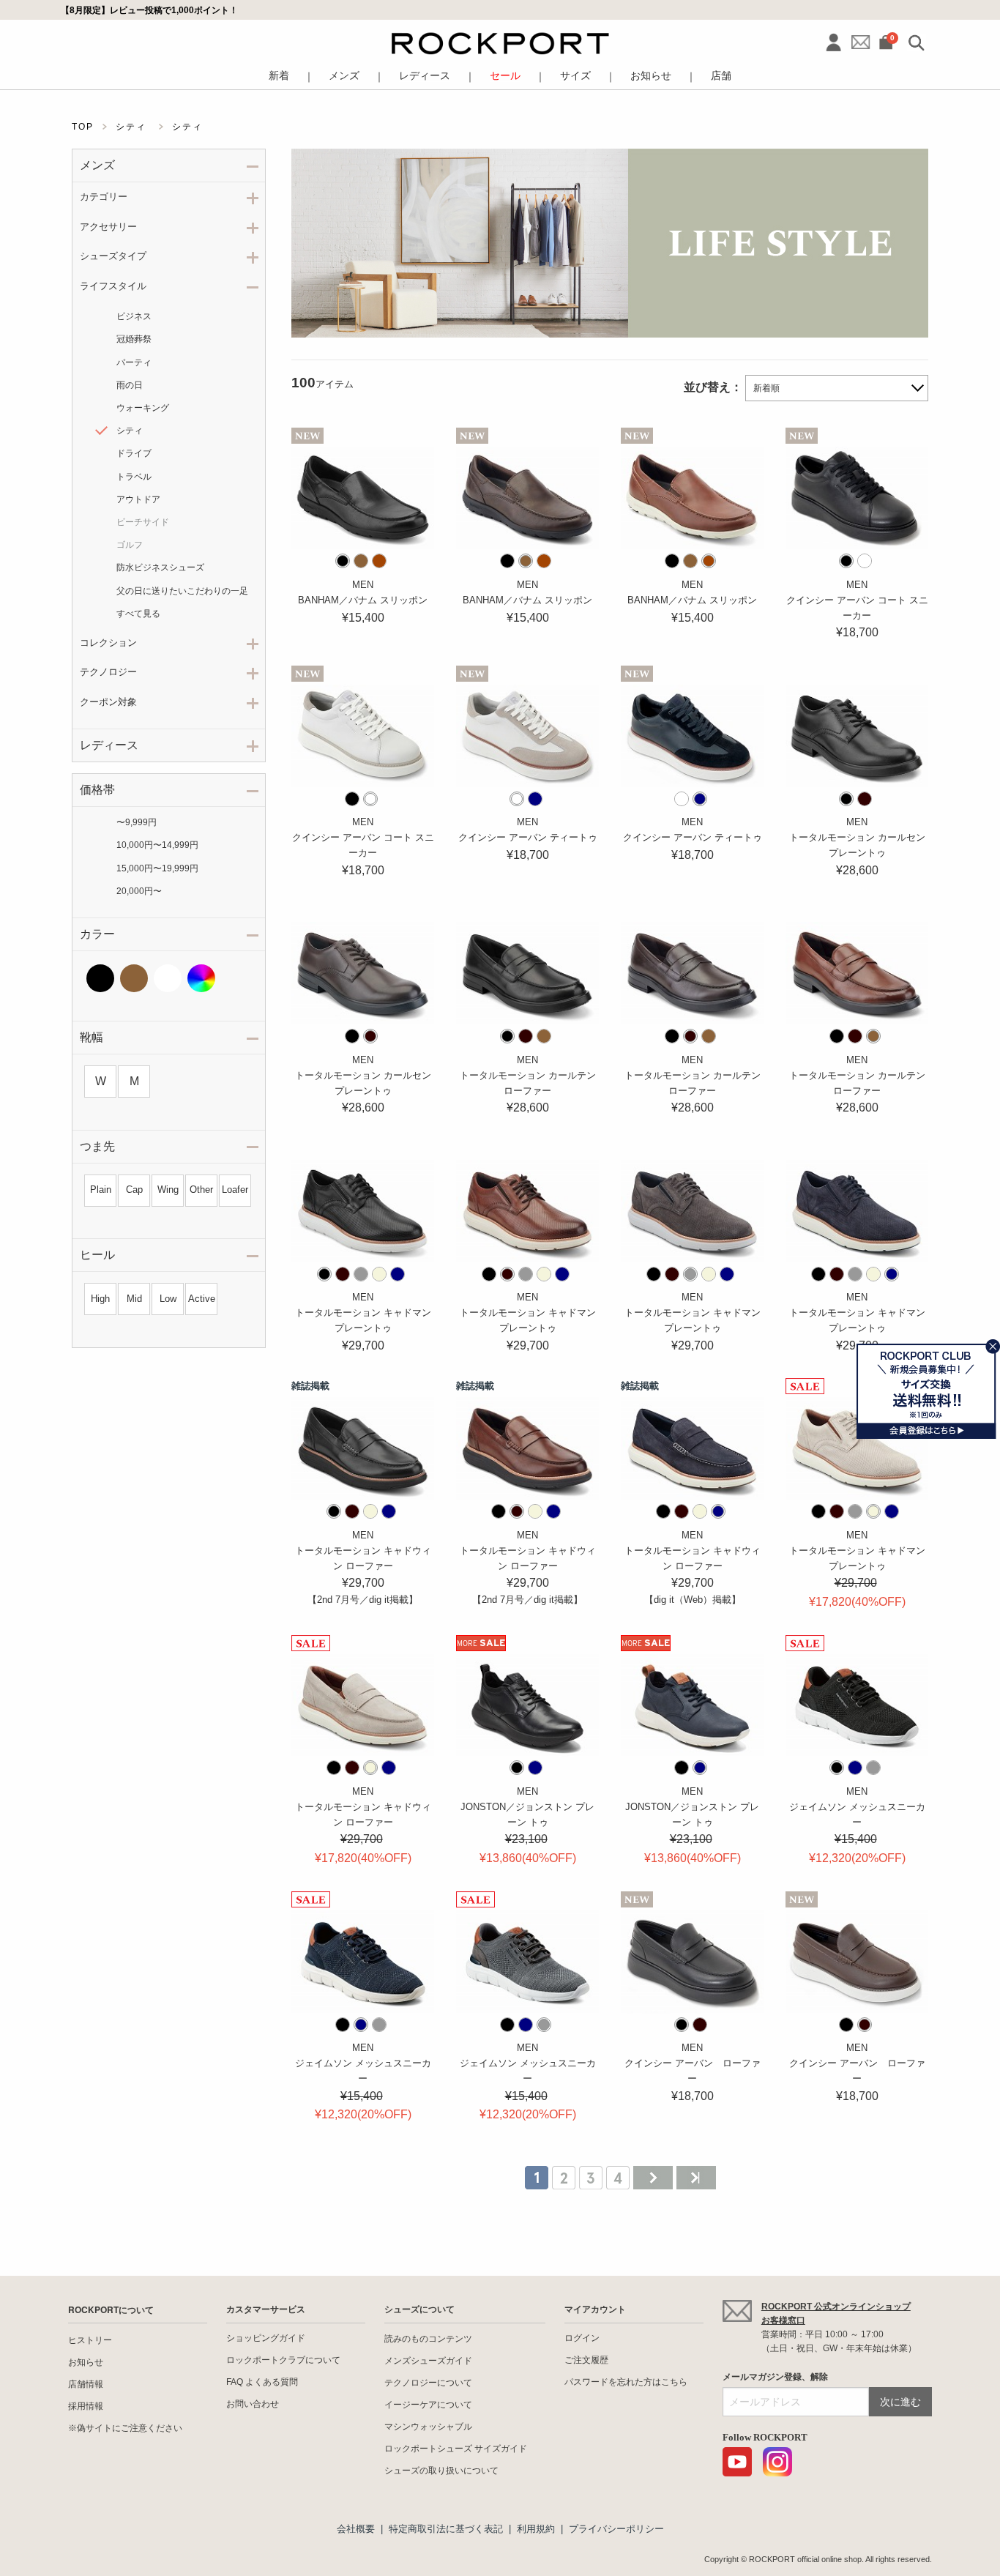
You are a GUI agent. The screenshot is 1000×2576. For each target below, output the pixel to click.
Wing (168, 1190)
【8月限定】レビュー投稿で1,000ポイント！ (149, 10)
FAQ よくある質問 (262, 2382)
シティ (130, 431)
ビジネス (134, 316)
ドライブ (134, 453)
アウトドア (138, 499)
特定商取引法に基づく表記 (446, 2529)
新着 (279, 76)
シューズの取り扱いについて (441, 2471)
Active (202, 1299)
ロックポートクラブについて (283, 2360)
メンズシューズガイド (428, 2361)
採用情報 (86, 2406)
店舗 (721, 76)
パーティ (134, 362)
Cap (134, 1190)
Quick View (363, 533)
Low (168, 1299)
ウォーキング (143, 408)
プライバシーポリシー (616, 2529)
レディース (425, 76)
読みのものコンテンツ (428, 2339)
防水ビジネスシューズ (160, 567)
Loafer (235, 1190)
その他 (201, 978)
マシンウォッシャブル (428, 2427)
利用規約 (536, 2529)
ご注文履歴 (586, 2360)
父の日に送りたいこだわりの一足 (182, 591)
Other (201, 1190)
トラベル (134, 477)
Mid (134, 1299)
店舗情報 (86, 2384)
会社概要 (356, 2529)
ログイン (582, 2338)
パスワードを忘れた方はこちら (626, 2382)
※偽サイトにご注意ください (125, 2428)
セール (505, 76)
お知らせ (651, 76)
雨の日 (130, 385)
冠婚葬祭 (134, 339)
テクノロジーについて (428, 2383)
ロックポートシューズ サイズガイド (456, 2449)
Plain (101, 1190)
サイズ (575, 76)
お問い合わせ (253, 2404)
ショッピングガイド (266, 2338)
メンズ (344, 76)
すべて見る (138, 614)
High (100, 1299)
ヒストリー (90, 2340)
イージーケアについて (428, 2405)
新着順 (766, 388)
